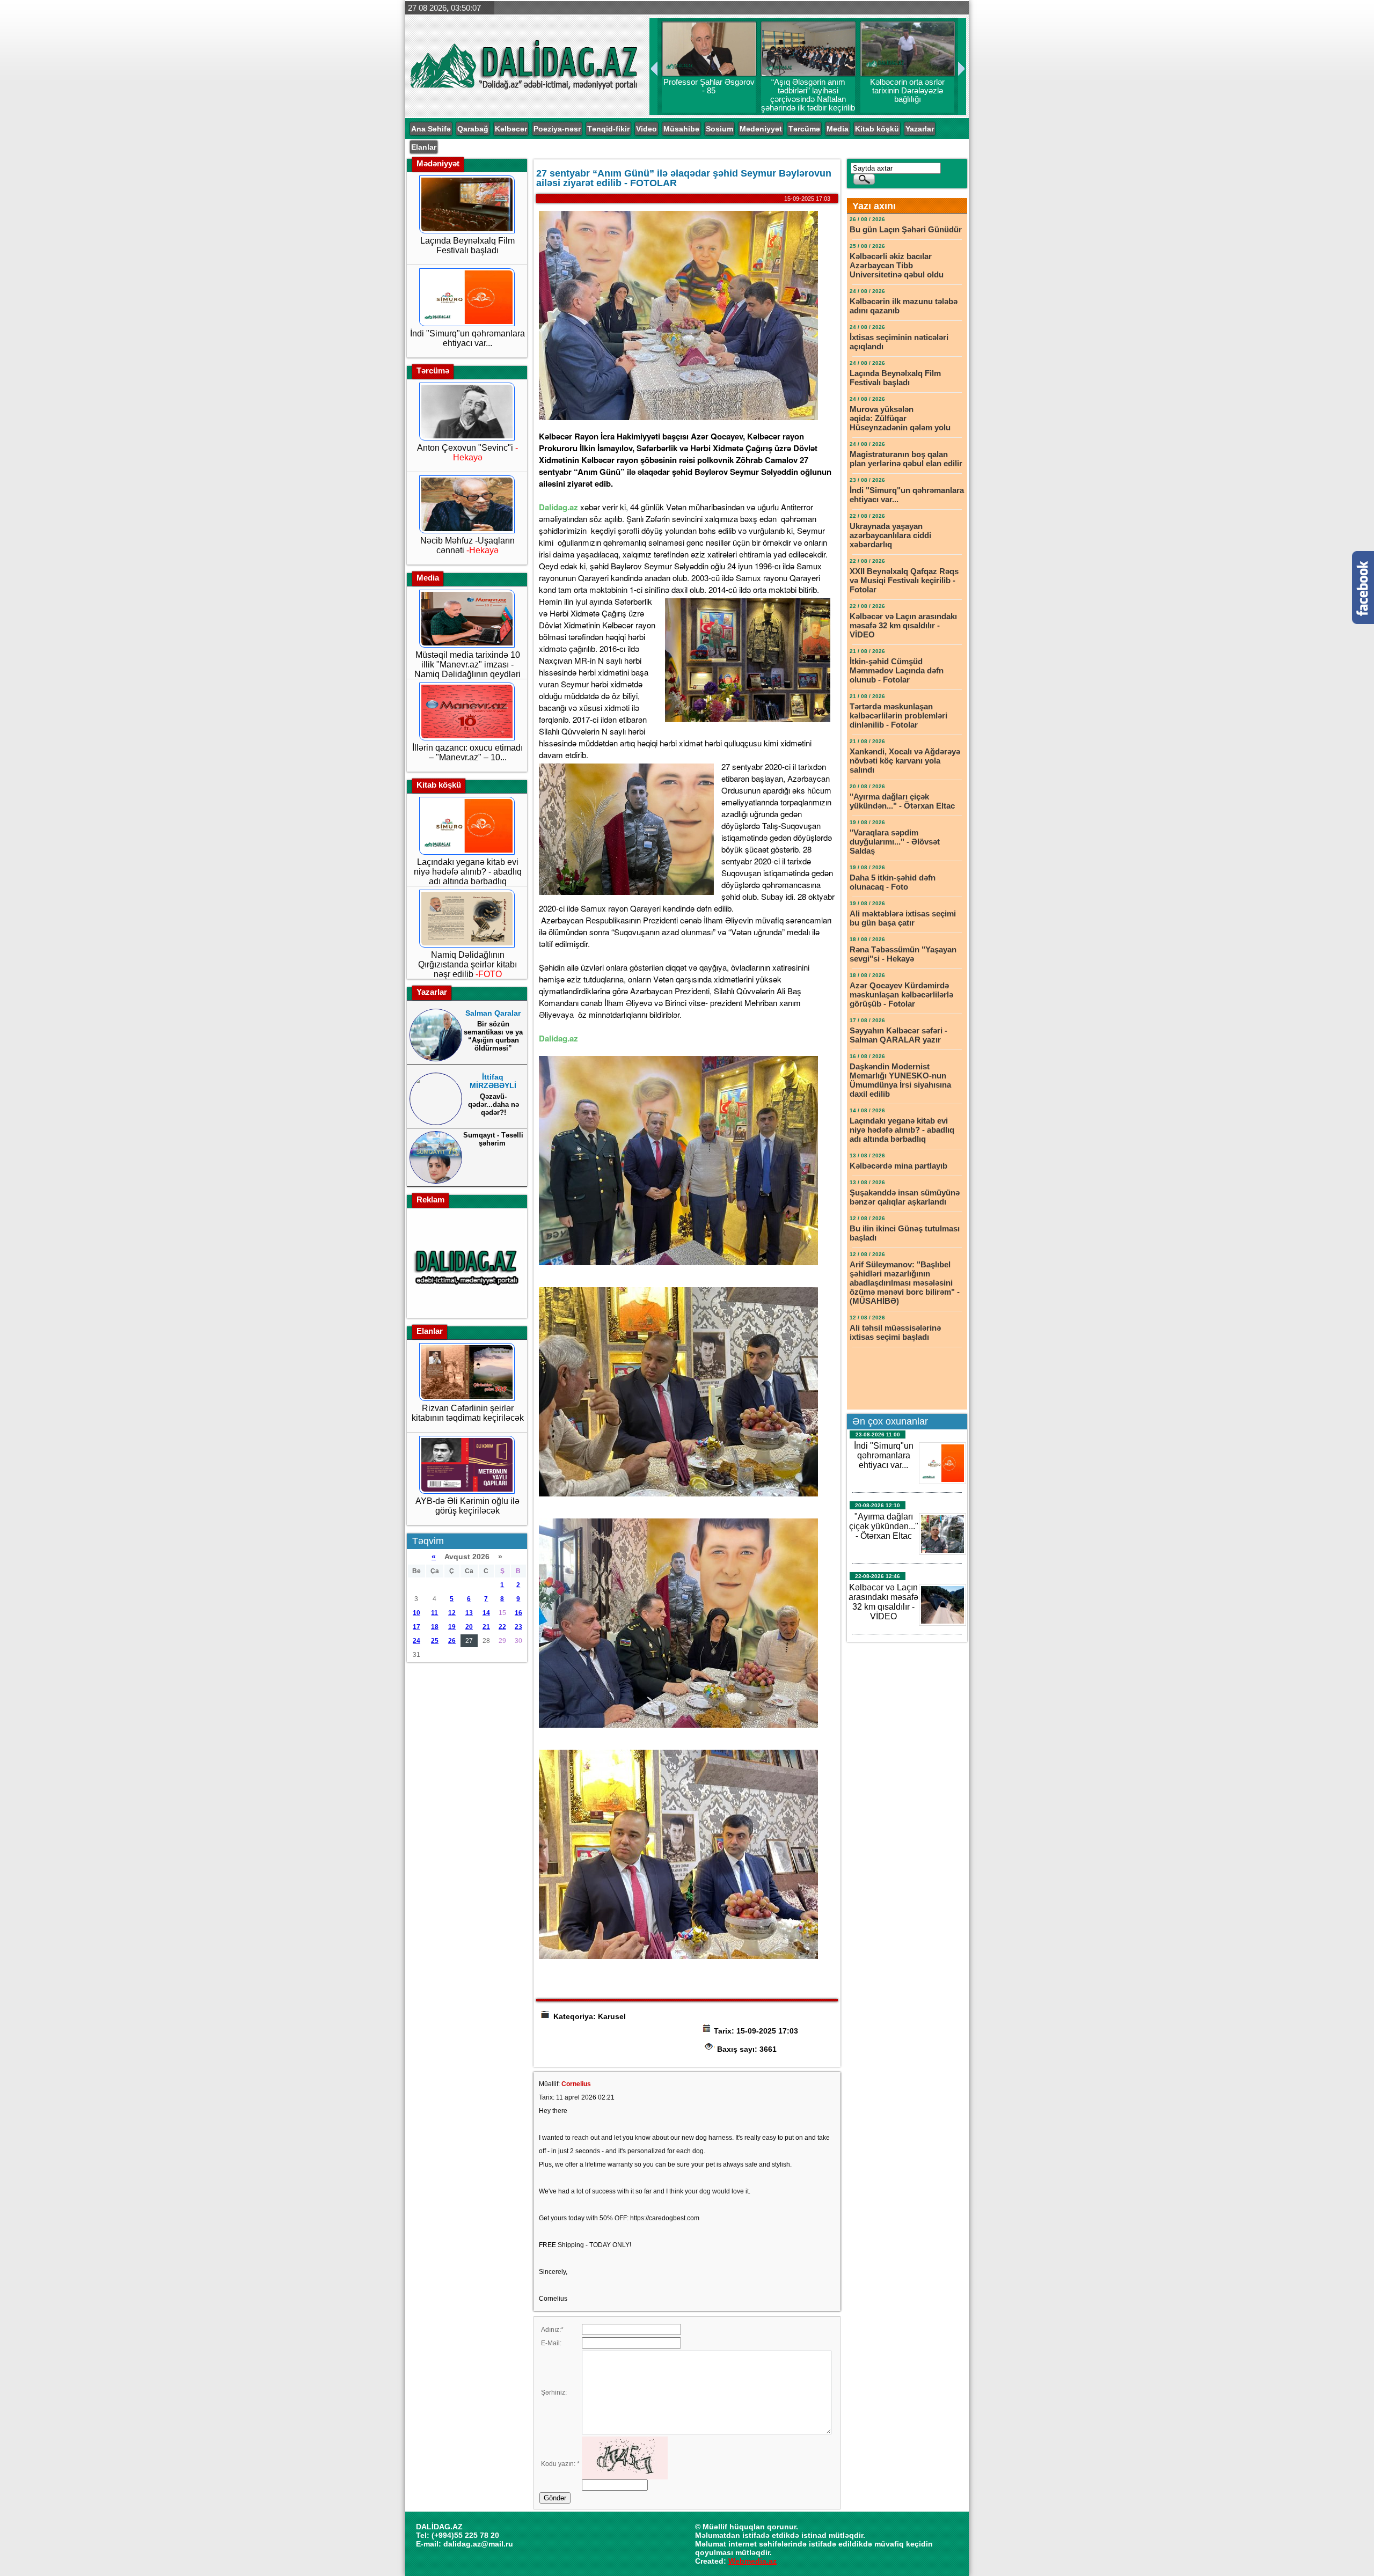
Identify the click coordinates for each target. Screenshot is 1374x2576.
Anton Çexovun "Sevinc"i (467, 453)
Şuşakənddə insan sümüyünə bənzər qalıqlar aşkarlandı (905, 1197)
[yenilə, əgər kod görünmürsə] (625, 2477)
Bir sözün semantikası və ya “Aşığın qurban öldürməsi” (493, 1036)
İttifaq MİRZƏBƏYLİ (493, 1081)
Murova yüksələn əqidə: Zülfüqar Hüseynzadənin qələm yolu (900, 418)
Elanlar (424, 147)
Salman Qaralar (493, 1013)
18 (435, 1627)
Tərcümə (804, 129)
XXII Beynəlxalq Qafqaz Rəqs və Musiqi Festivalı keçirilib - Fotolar (904, 580)
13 (469, 1613)
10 (416, 1613)
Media (838, 129)
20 (469, 1627)
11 (434, 1613)
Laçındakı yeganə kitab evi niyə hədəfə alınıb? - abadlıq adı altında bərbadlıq (468, 872)
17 (416, 1627)
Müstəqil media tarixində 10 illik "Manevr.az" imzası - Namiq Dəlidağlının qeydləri (467, 665)
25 (435, 1641)
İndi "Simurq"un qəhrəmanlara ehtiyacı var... (467, 338)
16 (518, 1613)
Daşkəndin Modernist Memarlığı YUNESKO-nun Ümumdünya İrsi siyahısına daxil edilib (900, 1080)
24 (416, 1641)
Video (646, 129)
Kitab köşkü (877, 129)
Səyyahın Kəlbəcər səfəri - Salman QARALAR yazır (898, 1035)
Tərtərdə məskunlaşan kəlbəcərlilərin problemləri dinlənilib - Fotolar (898, 715)
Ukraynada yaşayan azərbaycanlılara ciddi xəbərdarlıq (890, 535)
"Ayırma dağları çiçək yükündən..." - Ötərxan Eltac (902, 801)
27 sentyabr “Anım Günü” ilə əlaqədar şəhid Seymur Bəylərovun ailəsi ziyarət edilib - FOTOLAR (684, 178)
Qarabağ (473, 129)
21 (486, 1627)
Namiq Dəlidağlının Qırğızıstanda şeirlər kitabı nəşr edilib (467, 964)
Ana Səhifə (431, 129)
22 (502, 1627)
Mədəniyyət (761, 129)
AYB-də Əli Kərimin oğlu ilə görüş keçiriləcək (467, 1506)
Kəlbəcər (511, 129)
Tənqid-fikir (608, 129)
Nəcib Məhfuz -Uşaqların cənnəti (467, 545)
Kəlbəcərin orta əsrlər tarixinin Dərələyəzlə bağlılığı (906, 91)
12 (452, 1613)
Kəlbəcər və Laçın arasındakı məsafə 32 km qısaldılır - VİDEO (903, 625)
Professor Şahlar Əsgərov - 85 (707, 86)
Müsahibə (681, 129)
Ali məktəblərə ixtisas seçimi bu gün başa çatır (903, 918)
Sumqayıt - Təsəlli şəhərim (493, 1139)
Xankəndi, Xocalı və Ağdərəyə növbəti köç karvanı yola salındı (905, 761)
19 (452, 1627)
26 (452, 1641)
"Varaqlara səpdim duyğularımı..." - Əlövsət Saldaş (895, 842)
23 (518, 1627)
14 (486, 1613)
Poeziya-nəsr (557, 129)
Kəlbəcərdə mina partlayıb (900, 1166)
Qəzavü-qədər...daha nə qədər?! (494, 1104)
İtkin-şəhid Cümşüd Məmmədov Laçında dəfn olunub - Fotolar (897, 670)
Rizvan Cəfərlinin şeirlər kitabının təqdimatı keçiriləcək (468, 1413)
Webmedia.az (752, 2561)
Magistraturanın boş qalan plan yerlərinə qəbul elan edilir (906, 459)
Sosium (719, 129)
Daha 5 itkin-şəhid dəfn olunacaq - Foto (893, 882)
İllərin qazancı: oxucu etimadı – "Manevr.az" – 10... (467, 753)
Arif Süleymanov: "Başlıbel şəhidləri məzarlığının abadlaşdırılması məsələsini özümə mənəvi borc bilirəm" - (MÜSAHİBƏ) (905, 1283)
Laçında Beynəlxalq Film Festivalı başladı (467, 245)
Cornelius (576, 2084)
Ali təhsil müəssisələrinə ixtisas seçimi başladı (895, 1332)
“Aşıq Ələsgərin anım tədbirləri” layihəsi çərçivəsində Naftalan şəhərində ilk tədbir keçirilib (806, 99)
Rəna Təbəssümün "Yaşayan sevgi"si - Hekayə (903, 954)
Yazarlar (920, 129)
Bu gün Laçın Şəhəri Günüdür (906, 229)
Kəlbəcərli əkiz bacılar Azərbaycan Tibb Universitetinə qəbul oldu (897, 265)
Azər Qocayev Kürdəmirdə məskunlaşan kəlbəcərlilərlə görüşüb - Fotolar (901, 995)
